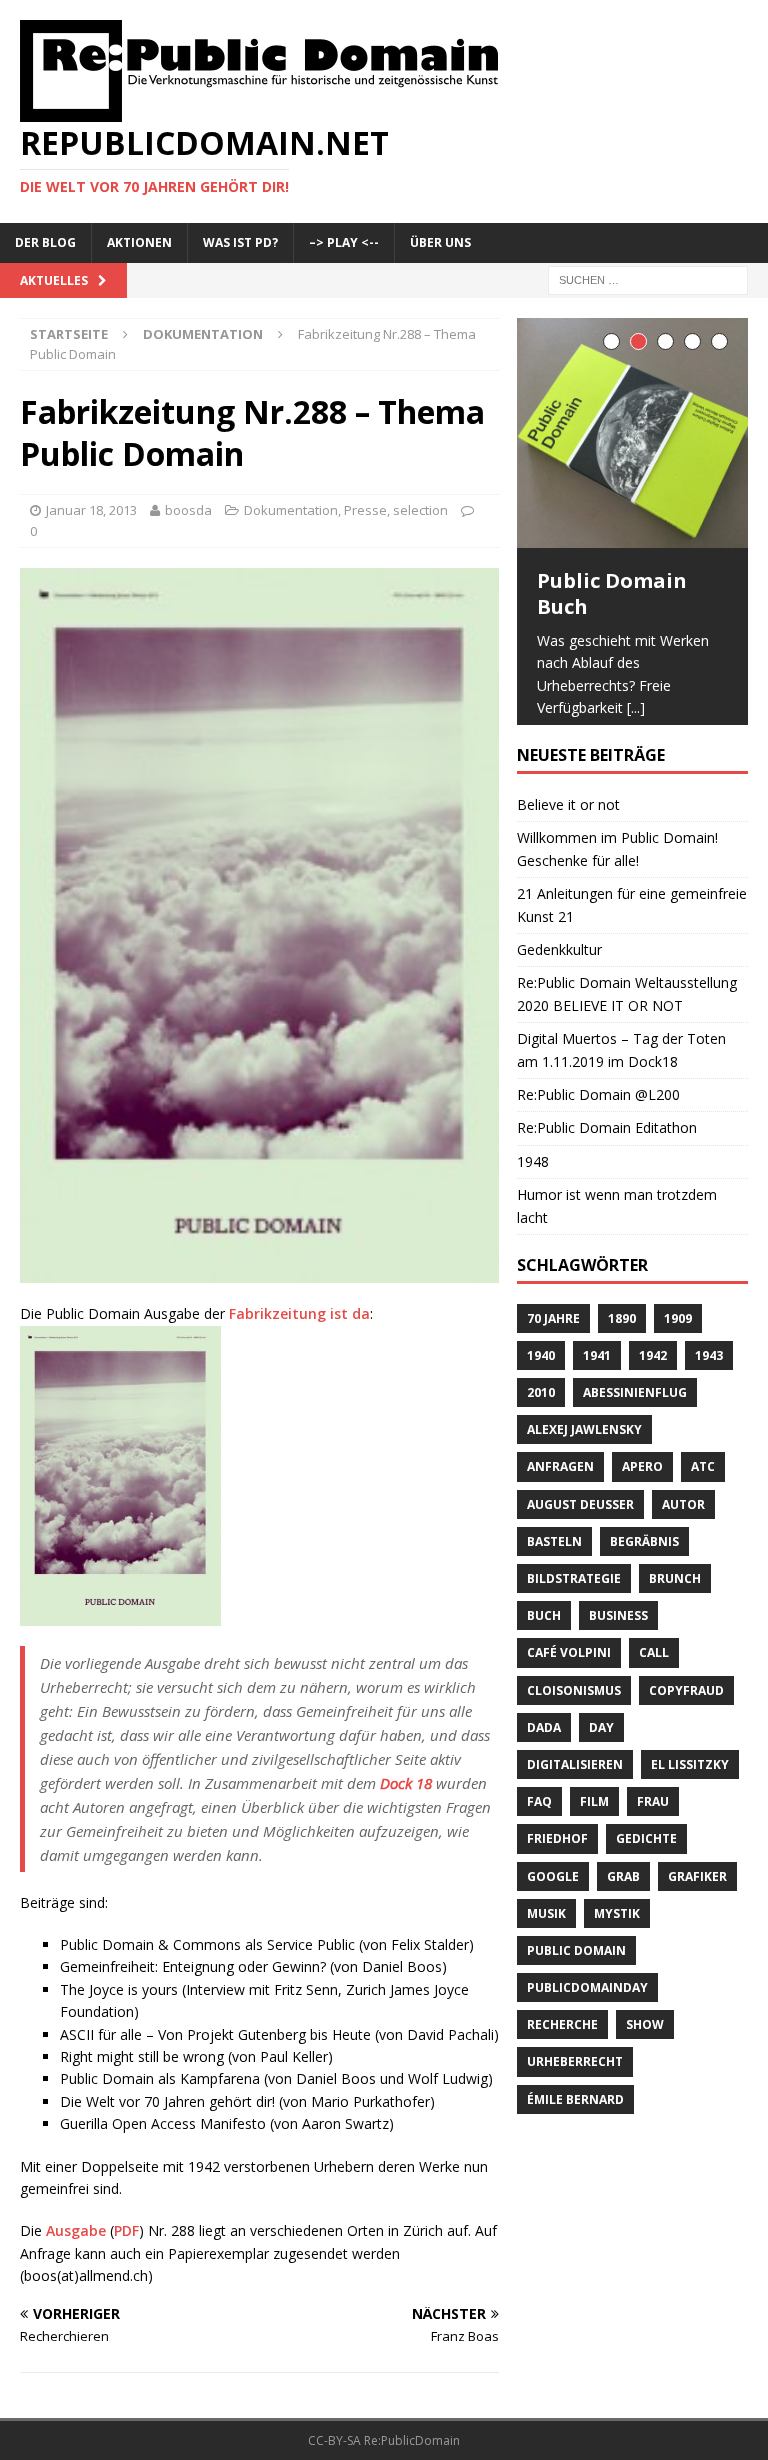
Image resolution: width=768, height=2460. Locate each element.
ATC (703, 1484)
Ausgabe (76, 2230)
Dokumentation (291, 510)
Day (601, 1744)
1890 (622, 1335)
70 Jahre (553, 1335)
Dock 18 (406, 1783)
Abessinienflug (635, 1409)
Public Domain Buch (612, 593)
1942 (653, 1372)
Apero (642, 1484)
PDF (126, 2230)
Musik (546, 1930)
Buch (544, 1633)
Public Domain (576, 1967)
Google (553, 1893)
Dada (544, 1744)
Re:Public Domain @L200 (598, 1111)
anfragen (560, 1484)
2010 (541, 1409)
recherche (562, 2042)
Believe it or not (568, 821)
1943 (709, 1372)
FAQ (539, 1818)
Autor (683, 1521)
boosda (188, 510)
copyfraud (686, 1707)
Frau (653, 1818)
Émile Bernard (575, 2116)
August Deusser (580, 1521)
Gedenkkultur (559, 966)
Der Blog (45, 242)
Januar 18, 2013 (91, 510)
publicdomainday (587, 2004)
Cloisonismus (574, 1707)
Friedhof (557, 1856)
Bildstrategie (574, 1595)
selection (420, 510)
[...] (636, 707)
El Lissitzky (690, 1781)
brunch (675, 1595)
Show (645, 2042)
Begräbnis (644, 1558)
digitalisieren (575, 1781)
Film (594, 1818)
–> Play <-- (344, 242)
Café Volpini (569, 1670)
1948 (533, 1178)
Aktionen (139, 242)
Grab (623, 1893)
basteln (554, 1558)
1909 (678, 1335)
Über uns (440, 242)
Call (654, 1670)
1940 (541, 1372)
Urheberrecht (575, 2079)
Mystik (617, 1930)
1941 (597, 1372)
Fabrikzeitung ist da (299, 1313)
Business (618, 1633)
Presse (365, 510)
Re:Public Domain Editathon (607, 1145)
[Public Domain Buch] (632, 433)
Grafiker (697, 1893)
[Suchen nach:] (648, 278)
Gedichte (646, 1856)
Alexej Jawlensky (584, 1447)
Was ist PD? (240, 242)
